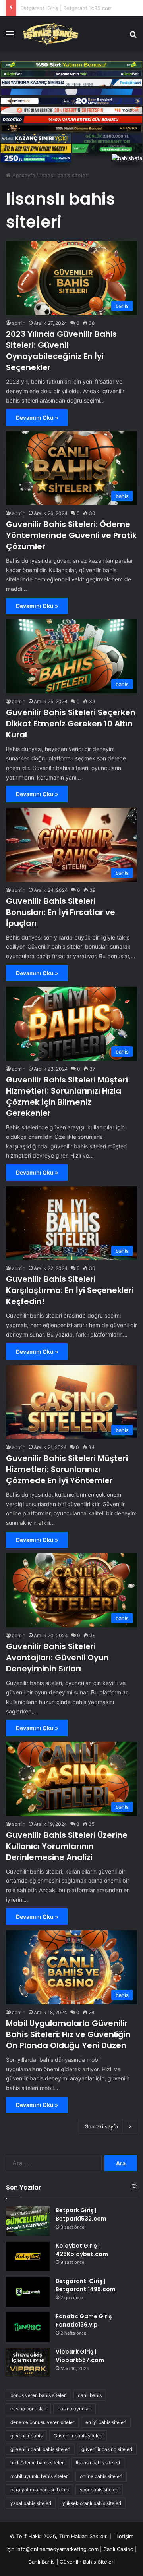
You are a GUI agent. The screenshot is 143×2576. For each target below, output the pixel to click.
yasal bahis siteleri (31, 2503)
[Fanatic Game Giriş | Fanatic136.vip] (28, 2327)
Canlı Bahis (42, 2562)
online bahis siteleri (101, 2476)
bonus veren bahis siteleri (39, 2395)
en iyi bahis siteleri (106, 2422)
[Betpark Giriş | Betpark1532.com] (28, 2221)
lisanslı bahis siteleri (98, 2463)
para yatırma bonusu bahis (40, 2490)
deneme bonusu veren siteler (42, 2422)
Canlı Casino (118, 2549)
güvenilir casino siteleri (107, 2449)
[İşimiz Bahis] (51, 34)
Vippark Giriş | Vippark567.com (80, 2356)
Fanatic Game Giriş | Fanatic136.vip (64, 8)
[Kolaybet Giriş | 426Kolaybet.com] (28, 2257)
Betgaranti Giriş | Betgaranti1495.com (86, 2285)
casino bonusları (28, 2409)
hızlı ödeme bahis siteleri (38, 2463)
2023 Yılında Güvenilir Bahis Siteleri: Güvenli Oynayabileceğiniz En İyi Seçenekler (61, 351)
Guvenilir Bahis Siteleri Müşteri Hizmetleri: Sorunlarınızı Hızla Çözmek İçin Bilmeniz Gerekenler (67, 1096)
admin (19, 323)
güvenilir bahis (26, 2436)
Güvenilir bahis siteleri (78, 2436)
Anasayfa (23, 175)
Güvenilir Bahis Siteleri (87, 2562)
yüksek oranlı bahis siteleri (92, 2503)
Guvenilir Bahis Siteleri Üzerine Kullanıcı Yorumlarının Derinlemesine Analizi (67, 1846)
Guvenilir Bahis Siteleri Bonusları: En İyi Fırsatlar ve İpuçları (61, 912)
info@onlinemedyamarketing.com (57, 2549)
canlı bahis (90, 2395)
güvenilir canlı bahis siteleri (40, 2449)
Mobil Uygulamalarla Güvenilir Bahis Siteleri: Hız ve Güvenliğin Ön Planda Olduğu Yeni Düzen (68, 2034)
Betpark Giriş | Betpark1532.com (81, 2214)
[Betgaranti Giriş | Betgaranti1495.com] (28, 2292)
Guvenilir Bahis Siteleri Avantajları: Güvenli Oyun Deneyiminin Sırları (57, 1658)
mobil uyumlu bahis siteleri (40, 2476)
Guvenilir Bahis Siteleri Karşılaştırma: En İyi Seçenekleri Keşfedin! (70, 1290)
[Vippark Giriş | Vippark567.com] (28, 2362)
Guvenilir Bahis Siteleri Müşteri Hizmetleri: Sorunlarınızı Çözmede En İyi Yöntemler (67, 1469)
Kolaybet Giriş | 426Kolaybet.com (82, 2250)
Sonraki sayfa (101, 2126)
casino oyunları (74, 2409)
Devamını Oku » (37, 418)
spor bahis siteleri (99, 2490)
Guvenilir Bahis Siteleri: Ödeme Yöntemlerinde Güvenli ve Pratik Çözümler (71, 535)
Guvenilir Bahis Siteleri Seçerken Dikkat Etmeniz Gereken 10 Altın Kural (71, 724)
